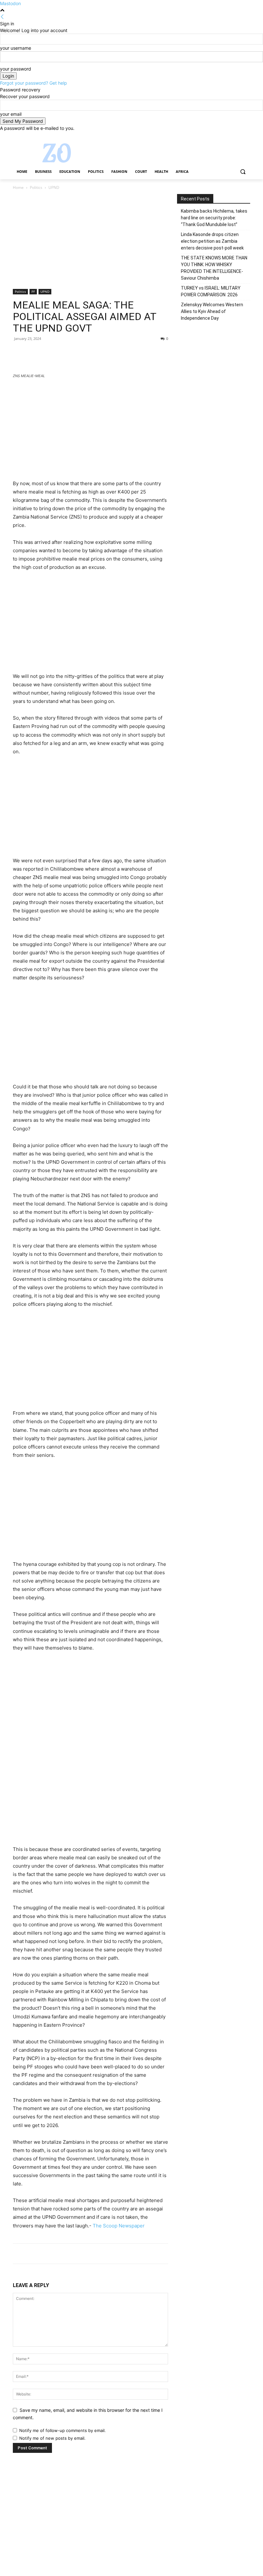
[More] (79, 353)
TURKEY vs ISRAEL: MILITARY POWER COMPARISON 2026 (211, 291)
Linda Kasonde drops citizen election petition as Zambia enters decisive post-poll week (212, 241)
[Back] (2, 17)
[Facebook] (211, 136)
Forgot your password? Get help (34, 83)
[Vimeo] (238, 136)
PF (33, 291)
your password (16, 69)
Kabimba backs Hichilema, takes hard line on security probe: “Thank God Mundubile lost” (214, 218)
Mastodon (10, 3)
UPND (45, 291)
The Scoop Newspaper (119, 2226)
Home (18, 187)
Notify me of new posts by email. (52, 2438)
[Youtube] (246, 136)
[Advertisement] (90, 241)
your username (16, 48)
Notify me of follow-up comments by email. (63, 2430)
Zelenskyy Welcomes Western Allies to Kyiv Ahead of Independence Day (212, 311)
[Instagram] (220, 136)
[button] (243, 172)
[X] (229, 136)
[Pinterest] (49, 353)
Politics (36, 187)
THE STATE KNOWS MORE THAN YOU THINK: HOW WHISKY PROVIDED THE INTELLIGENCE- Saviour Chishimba (214, 268)
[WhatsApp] (64, 353)
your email (11, 114)
